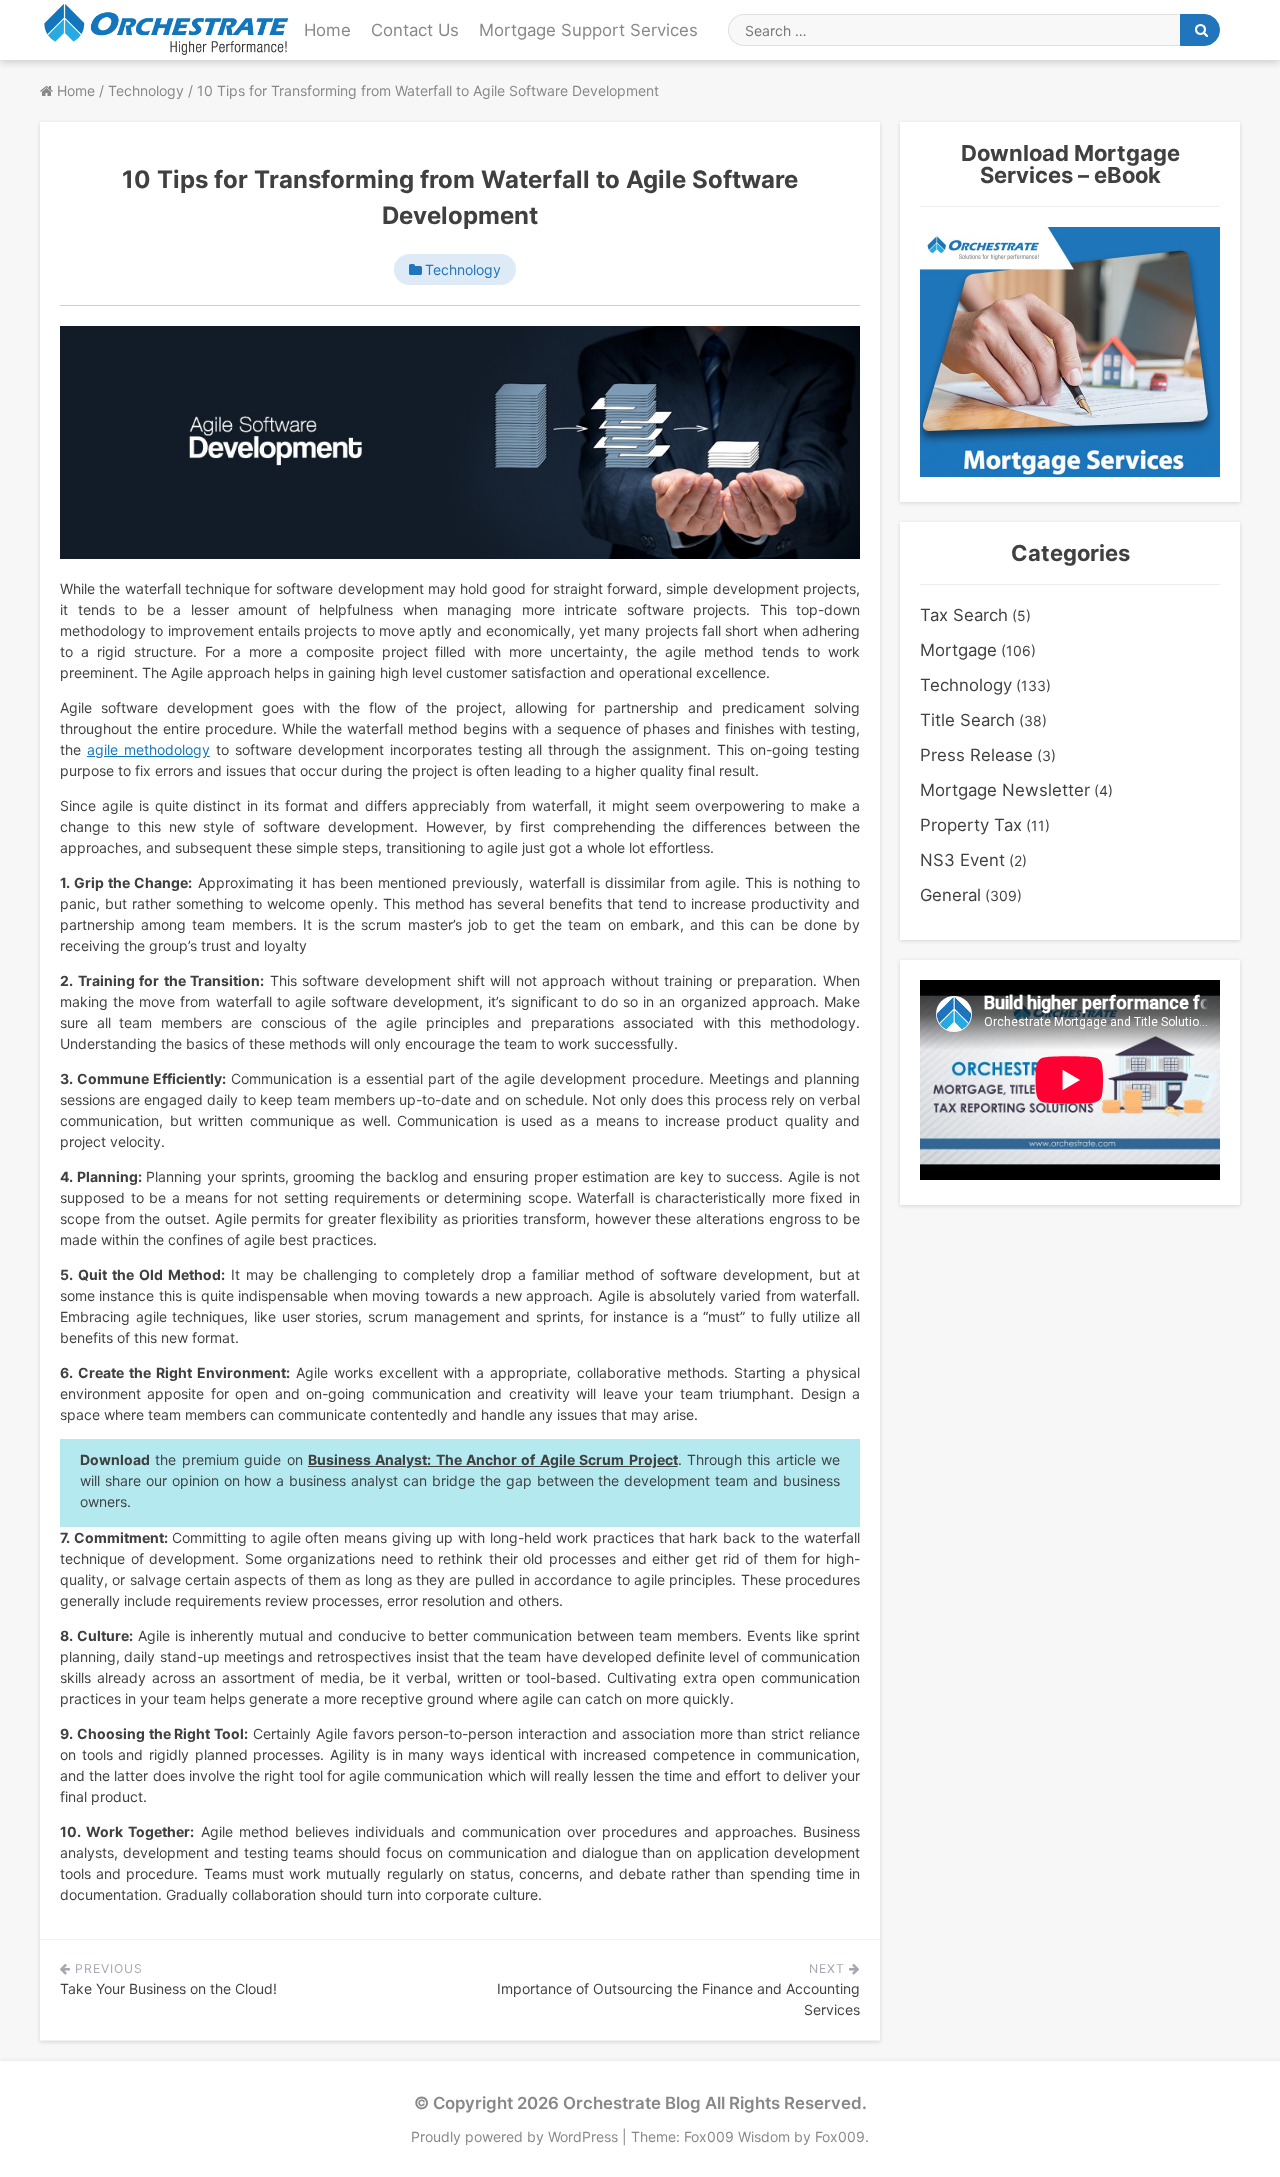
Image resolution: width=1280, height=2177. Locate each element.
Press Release (976, 755)
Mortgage (958, 650)
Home (327, 30)
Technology (463, 270)
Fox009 (840, 2136)
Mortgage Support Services (588, 30)
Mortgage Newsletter (1005, 790)
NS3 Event (962, 860)
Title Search (967, 720)
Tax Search (964, 615)
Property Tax (971, 825)
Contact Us (415, 30)
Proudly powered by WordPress (516, 2136)
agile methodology (148, 749)
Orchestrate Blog (632, 2103)
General (950, 895)
